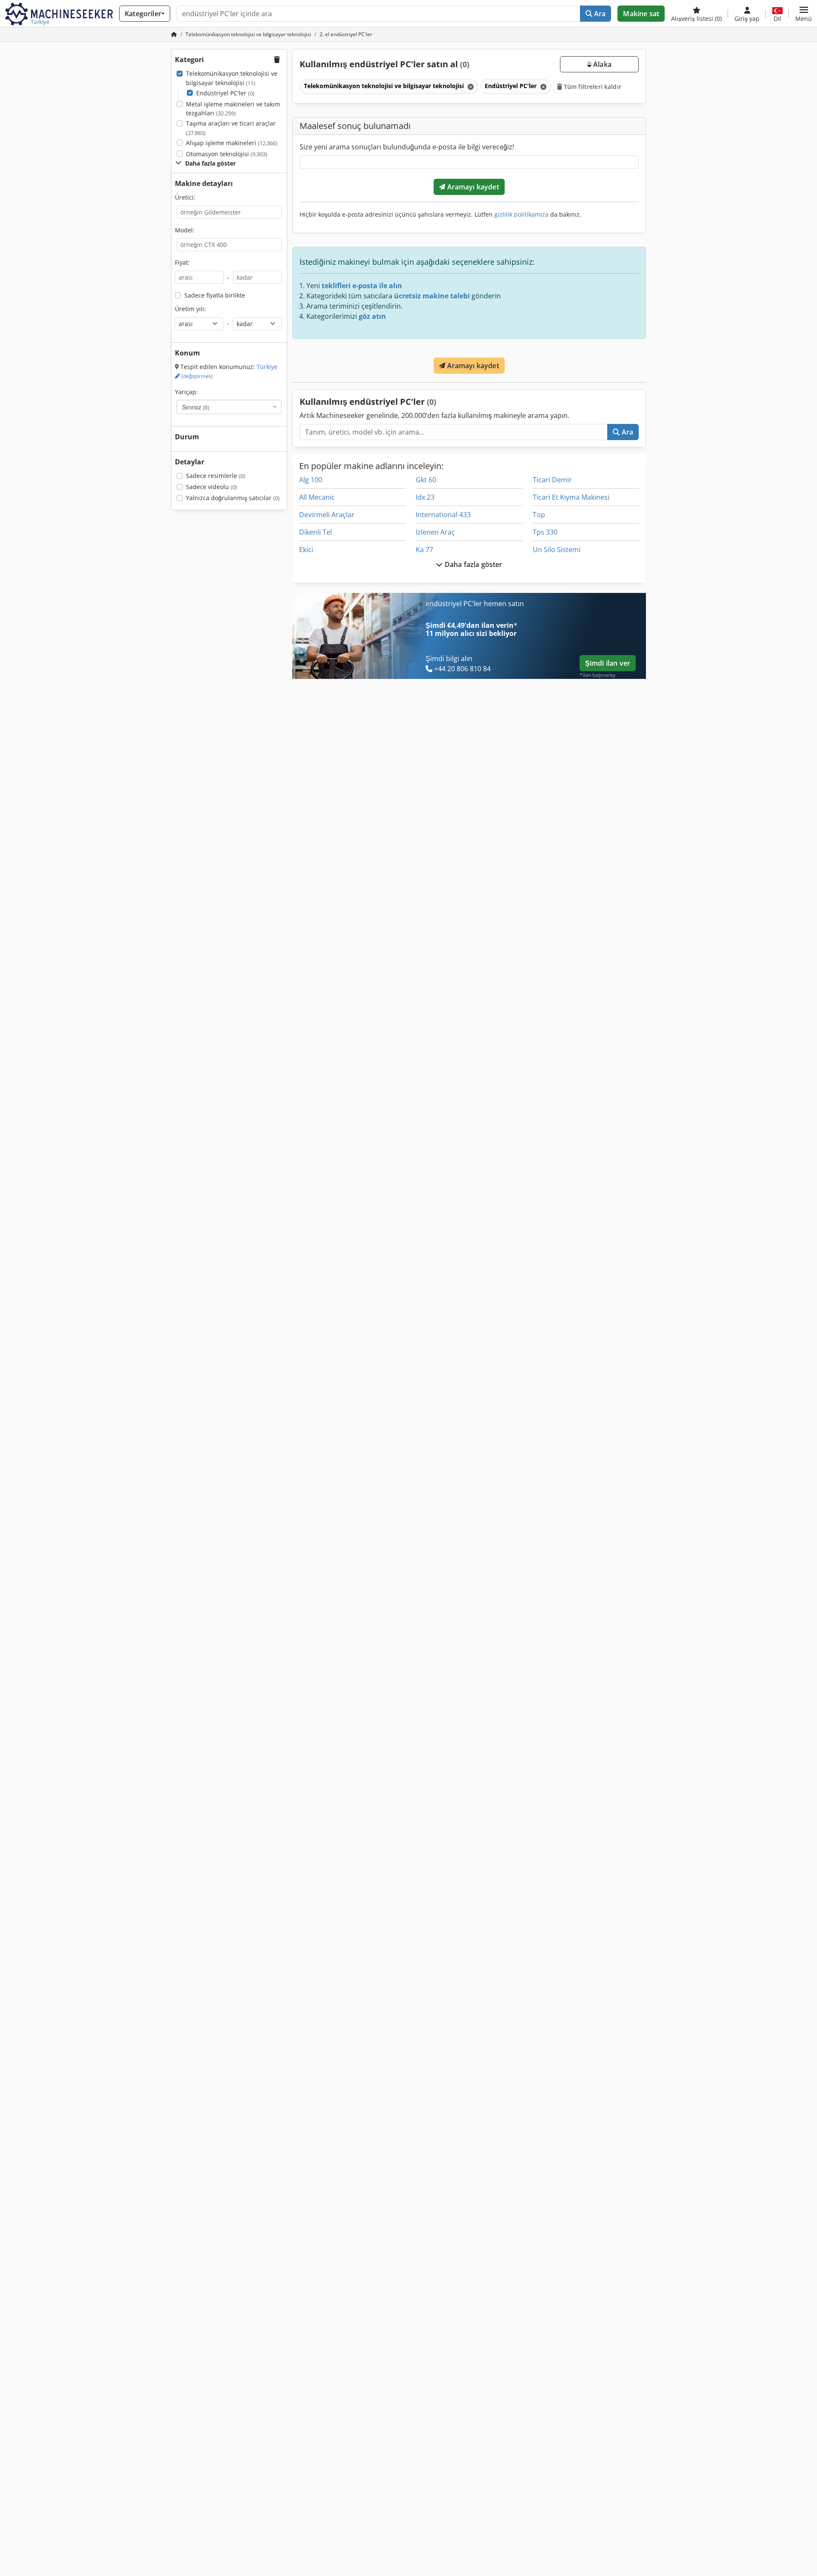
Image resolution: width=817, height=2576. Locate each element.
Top (539, 515)
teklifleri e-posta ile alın (362, 286)
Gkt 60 (426, 480)
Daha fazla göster (473, 564)
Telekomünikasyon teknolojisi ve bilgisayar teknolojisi (232, 78)
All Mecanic (317, 497)
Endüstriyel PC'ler (225, 93)
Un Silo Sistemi (557, 550)
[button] (804, 14)
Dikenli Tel (316, 532)
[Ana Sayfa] (174, 34)
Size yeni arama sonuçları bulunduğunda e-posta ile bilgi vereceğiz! (407, 147)
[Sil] (470, 87)
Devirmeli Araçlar (327, 515)
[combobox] (229, 407)
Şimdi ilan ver (608, 663)
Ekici (306, 550)
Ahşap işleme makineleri (232, 143)
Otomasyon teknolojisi (227, 154)
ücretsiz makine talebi (432, 296)
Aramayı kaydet (472, 187)
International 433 (443, 515)
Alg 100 (311, 480)
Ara (599, 14)
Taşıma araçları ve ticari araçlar (231, 128)
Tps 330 (545, 532)
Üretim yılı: (190, 309)
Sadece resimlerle (216, 476)
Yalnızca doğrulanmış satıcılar (233, 498)
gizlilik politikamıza (521, 214)
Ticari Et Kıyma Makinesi (571, 497)
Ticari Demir (552, 480)
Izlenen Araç (435, 532)
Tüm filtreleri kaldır (592, 87)
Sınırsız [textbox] (196, 407)
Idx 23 (425, 497)
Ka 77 (424, 550)
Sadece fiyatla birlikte (215, 295)
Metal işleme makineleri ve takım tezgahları (233, 109)
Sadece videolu (211, 487)
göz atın (372, 316)
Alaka (601, 64)
